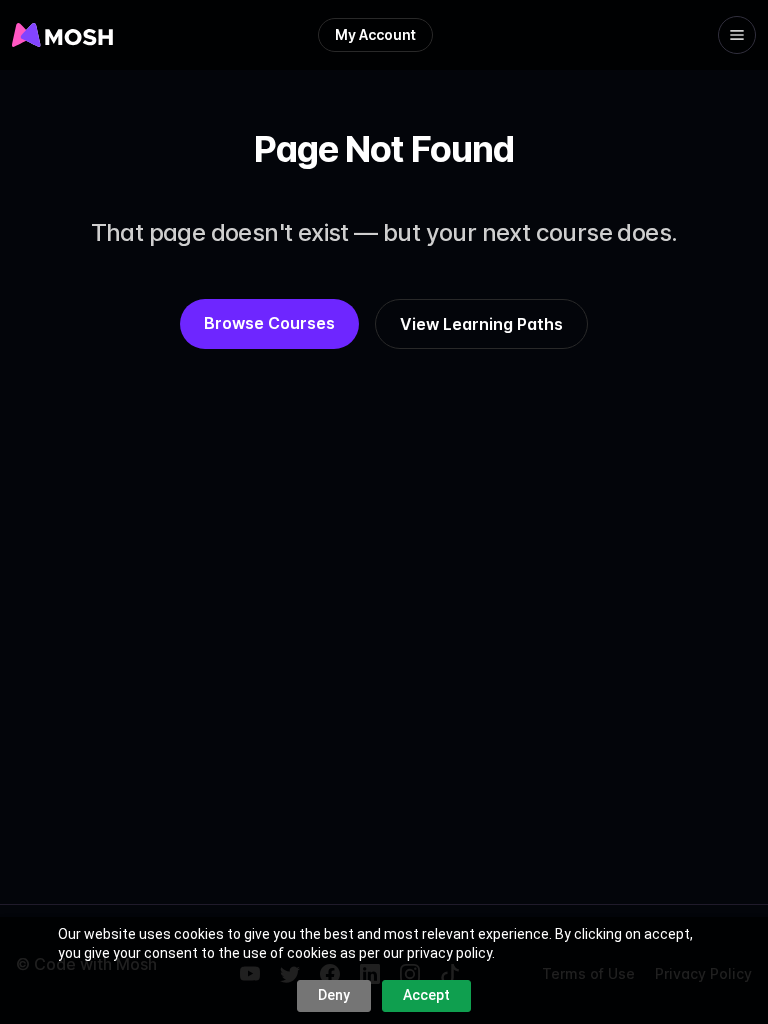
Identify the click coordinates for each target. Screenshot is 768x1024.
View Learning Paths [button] (481, 324)
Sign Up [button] (386, 78)
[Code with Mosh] (28, 35)
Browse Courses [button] (269, 323)
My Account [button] (375, 34)
